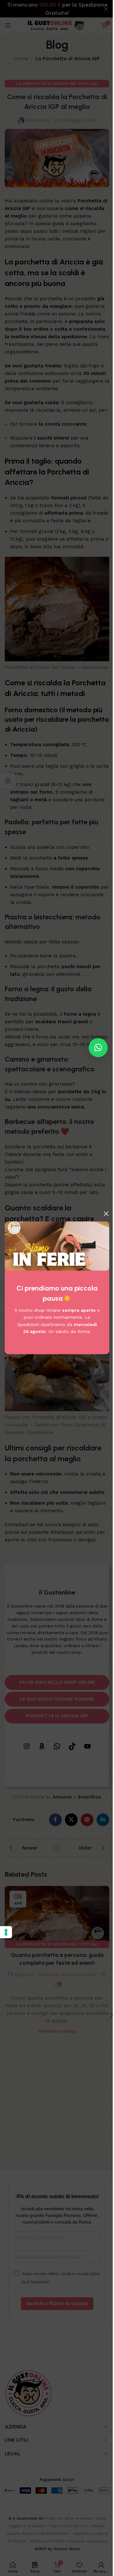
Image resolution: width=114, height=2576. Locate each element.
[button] (98, 1048)
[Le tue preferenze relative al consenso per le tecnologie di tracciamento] (6, 1932)
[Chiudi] (106, 1214)
